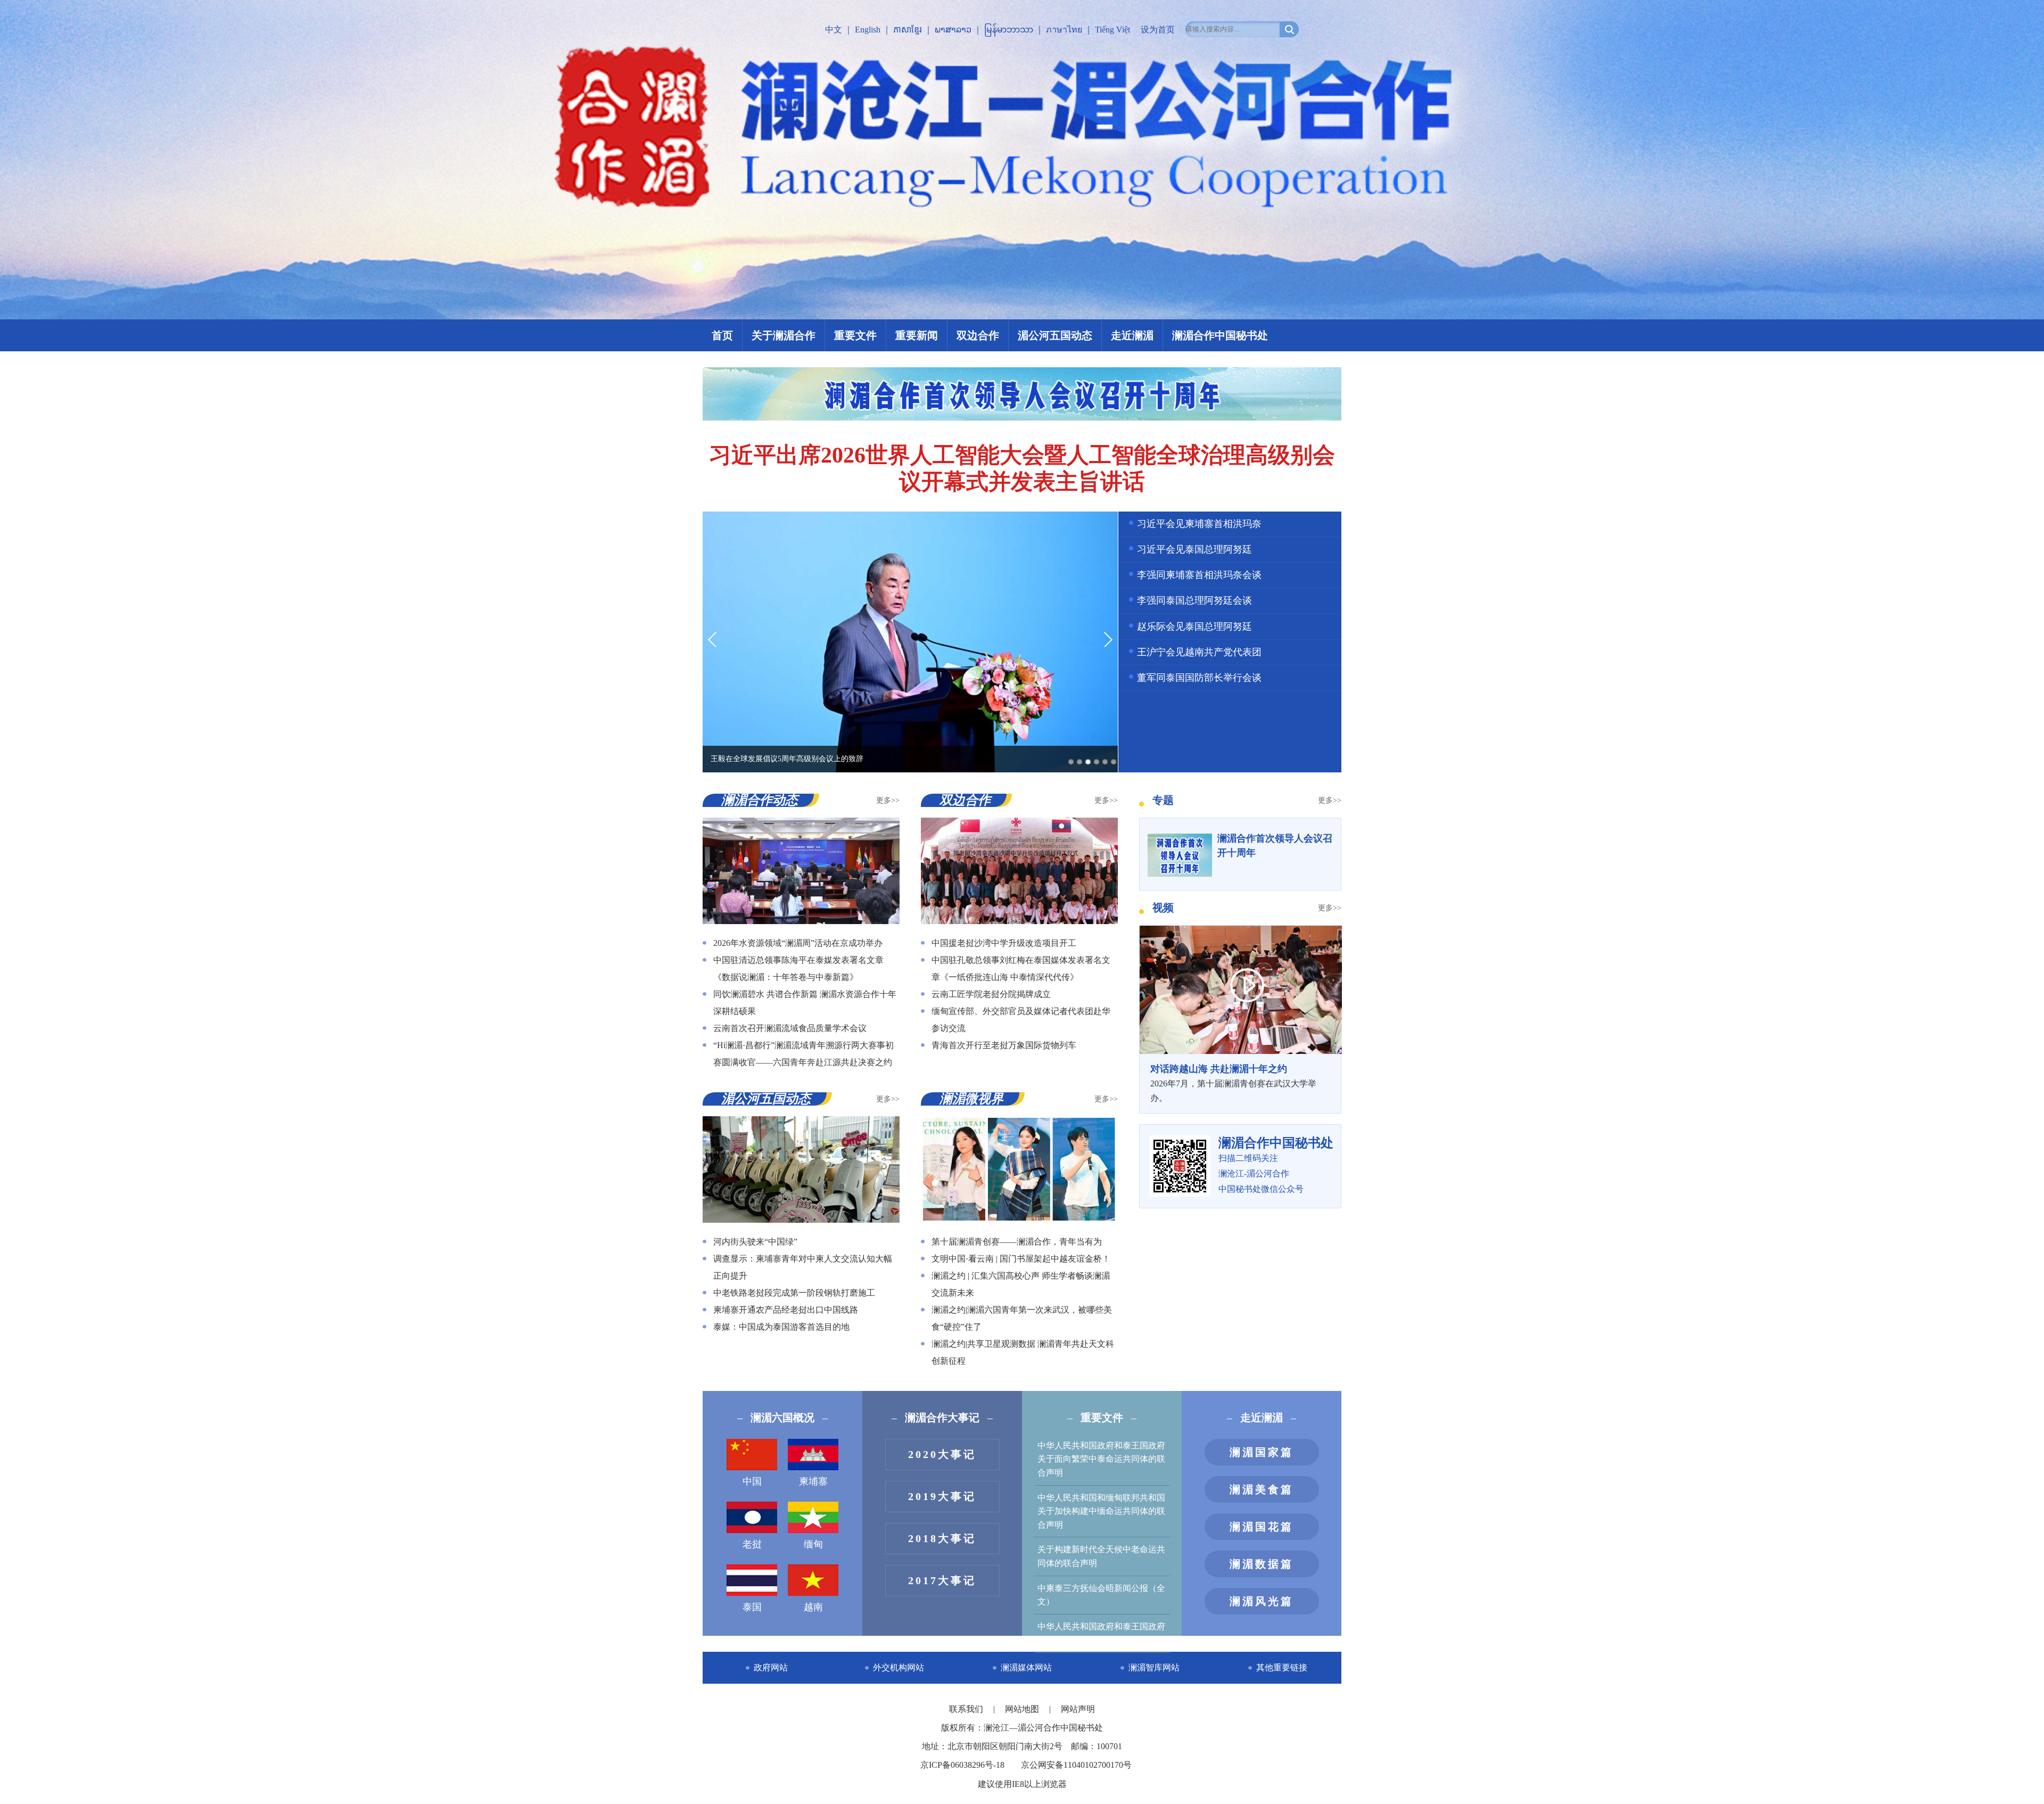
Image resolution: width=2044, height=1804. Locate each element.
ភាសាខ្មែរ (908, 30)
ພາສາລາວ (953, 30)
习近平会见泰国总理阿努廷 (1194, 549)
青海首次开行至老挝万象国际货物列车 (1004, 1045)
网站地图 (1023, 1709)
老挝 (752, 1544)
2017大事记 (942, 1580)
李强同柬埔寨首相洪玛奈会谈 (1199, 575)
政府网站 (771, 1667)
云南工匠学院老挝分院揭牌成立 (991, 994)
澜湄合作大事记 (942, 1418)
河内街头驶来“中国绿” (755, 1242)
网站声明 (1078, 1709)
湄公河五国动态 (1055, 335)
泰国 (752, 1607)
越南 (813, 1607)
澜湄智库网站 (1154, 1667)
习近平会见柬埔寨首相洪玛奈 (1199, 524)
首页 (722, 335)
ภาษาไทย (1064, 30)
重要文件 (855, 335)
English (868, 30)
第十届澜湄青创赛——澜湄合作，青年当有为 (1017, 1242)
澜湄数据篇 (1262, 1564)
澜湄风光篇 (1262, 1601)
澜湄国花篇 (1262, 1527)
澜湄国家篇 (1262, 1452)
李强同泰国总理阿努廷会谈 (1194, 600)
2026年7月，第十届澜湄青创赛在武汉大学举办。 (1233, 1083)
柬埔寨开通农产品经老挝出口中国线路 (786, 1310)
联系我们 (967, 1709)
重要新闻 (917, 335)
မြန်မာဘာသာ (1009, 30)
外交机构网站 (899, 1667)
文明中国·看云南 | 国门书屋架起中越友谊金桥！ (1021, 1259)
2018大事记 (942, 1538)
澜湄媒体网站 (1026, 1667)
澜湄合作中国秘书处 (1220, 335)
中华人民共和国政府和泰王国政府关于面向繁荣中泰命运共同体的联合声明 (1101, 1459)
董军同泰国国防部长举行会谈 (1199, 678)
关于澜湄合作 (784, 335)
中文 (834, 30)
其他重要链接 (1282, 1667)
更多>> (888, 800)
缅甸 (813, 1544)
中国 (752, 1481)
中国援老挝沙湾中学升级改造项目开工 (1004, 943)
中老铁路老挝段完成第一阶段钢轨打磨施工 (794, 1293)
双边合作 (978, 335)
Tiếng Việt (1112, 30)
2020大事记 (942, 1454)
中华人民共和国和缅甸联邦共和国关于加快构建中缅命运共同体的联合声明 (1101, 1511)
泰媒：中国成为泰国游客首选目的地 (781, 1327)
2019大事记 (942, 1496)
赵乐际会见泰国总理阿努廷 (1194, 627)
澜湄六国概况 (782, 1418)
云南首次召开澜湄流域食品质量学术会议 (790, 1028)
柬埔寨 (813, 1481)
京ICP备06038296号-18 (962, 1765)
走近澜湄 (1132, 335)
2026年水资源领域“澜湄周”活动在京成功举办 (798, 943)
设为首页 (1158, 30)
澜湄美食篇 (1262, 1489)
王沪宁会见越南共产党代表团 (1199, 652)
